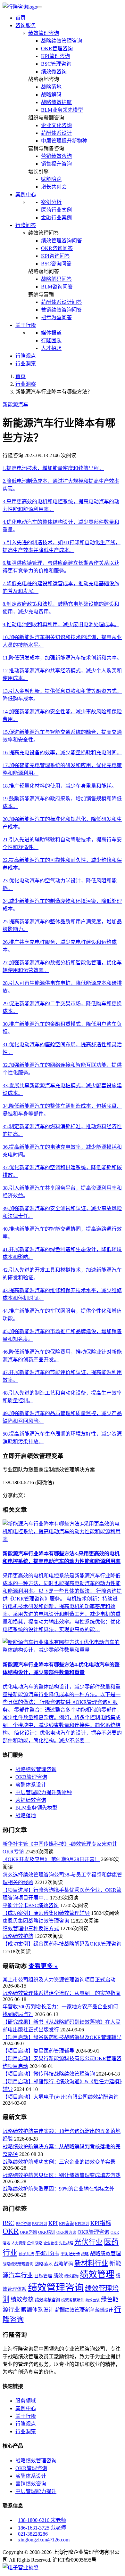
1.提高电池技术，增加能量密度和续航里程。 (53, 468)
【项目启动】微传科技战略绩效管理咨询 (49, 2074)
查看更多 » (43, 1966)
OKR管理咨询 (57, 49)
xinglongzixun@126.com (44, 2540)
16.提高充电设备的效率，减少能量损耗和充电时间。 (62, 753)
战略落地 (51, 87)
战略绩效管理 (105, 2253)
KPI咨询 (66, 2224)
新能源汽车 (15, 405)
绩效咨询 (71, 2276)
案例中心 (26, 2408)
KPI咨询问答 (55, 256)
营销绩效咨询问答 (62, 310)
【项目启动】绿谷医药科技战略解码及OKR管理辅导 (62, 2037)
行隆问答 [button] (26, 225)
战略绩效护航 (56, 102)
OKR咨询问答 (57, 248)
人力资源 (19, 2243)
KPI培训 (82, 2224)
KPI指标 (101, 2223)
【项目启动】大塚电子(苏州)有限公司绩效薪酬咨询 (61, 2097)
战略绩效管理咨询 (62, 41)
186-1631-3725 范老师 (42, 2528)
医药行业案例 (56, 210)
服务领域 (26, 2401)
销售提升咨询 (56, 164)
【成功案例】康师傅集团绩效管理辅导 (46, 1913)
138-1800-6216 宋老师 (42, 2520)
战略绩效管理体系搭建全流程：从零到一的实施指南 (62, 1993)
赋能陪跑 (51, 179)
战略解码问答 (56, 279)
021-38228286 (33, 2534)
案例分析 (51, 202)
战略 (85, 2254)
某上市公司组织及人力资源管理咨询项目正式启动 (59, 1980)
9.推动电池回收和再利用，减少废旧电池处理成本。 (61, 624)
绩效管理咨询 (44, 33)
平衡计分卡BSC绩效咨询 (31, 1905)
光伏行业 (88, 2242)
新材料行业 (91, 2263)
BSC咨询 (23, 2224)
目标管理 (43, 2276)
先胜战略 (66, 2243)
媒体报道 (51, 333)
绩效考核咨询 (47, 2300)
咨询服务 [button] (26, 25)
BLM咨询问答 (57, 287)
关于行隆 (26, 2416)
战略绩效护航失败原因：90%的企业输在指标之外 (58, 2189)
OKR (11, 2231)
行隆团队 (51, 340)
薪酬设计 (104, 2310)
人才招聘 (51, 348)
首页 (21, 18)
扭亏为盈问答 (56, 317)
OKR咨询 (28, 2232)
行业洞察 (26, 364)
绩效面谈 (93, 2300)
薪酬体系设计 (56, 133)
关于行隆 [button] (26, 325)
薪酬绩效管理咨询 (74, 2310)
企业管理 (51, 2243)
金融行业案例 (56, 218)
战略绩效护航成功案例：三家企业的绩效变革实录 (59, 2162)
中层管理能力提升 (36, 2491)
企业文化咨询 (56, 125)
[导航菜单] (40, 7)
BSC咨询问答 (56, 264)
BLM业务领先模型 (62, 110)
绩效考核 (22, 2299)
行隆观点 (26, 356)
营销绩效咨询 (56, 156)
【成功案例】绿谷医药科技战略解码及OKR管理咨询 (62, 1944)
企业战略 (35, 2243)
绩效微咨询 (54, 72)
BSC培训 (40, 2224)
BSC (8, 2223)
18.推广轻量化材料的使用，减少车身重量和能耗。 (60, 786)
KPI (53, 2223)
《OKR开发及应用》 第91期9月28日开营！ (51, 1859)
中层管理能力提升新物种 (44, 1792)
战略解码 (51, 95)
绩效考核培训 (73, 2300)
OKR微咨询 (66, 2233)
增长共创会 (54, 187)
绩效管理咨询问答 (62, 241)
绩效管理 (97, 2274)
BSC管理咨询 (56, 64)
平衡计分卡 (47, 2253)
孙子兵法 (26, 2254)
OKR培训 (47, 2232)
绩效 (58, 2276)
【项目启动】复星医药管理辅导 (38, 2051)
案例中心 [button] (26, 194)
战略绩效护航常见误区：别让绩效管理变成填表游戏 (62, 2175)
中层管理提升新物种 (64, 141)
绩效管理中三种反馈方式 (31, 1928)
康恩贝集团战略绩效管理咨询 (36, 1921)
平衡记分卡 (70, 2254)
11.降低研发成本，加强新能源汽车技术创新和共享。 (62, 658)
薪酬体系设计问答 (62, 302)
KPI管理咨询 (55, 56)
